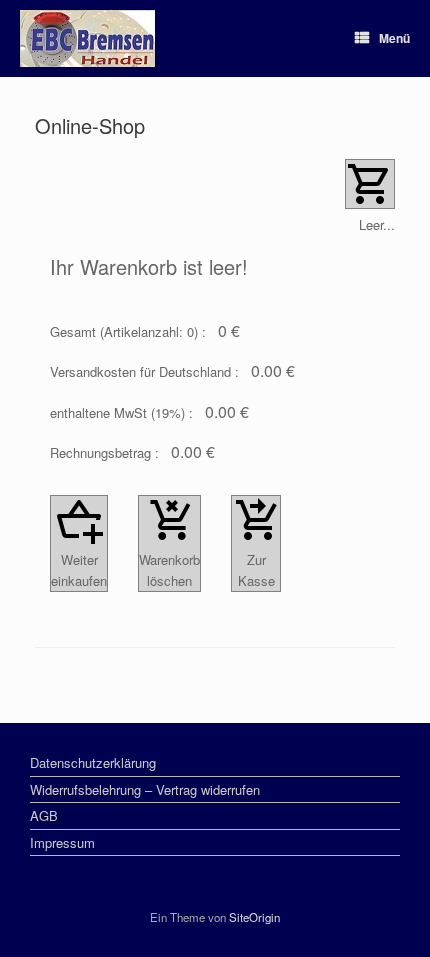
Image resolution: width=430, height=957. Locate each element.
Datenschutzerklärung (93, 762)
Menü (394, 38)
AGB (44, 815)
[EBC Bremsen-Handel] (87, 38)
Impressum (62, 842)
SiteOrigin (254, 917)
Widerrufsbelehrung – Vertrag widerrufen (145, 789)
